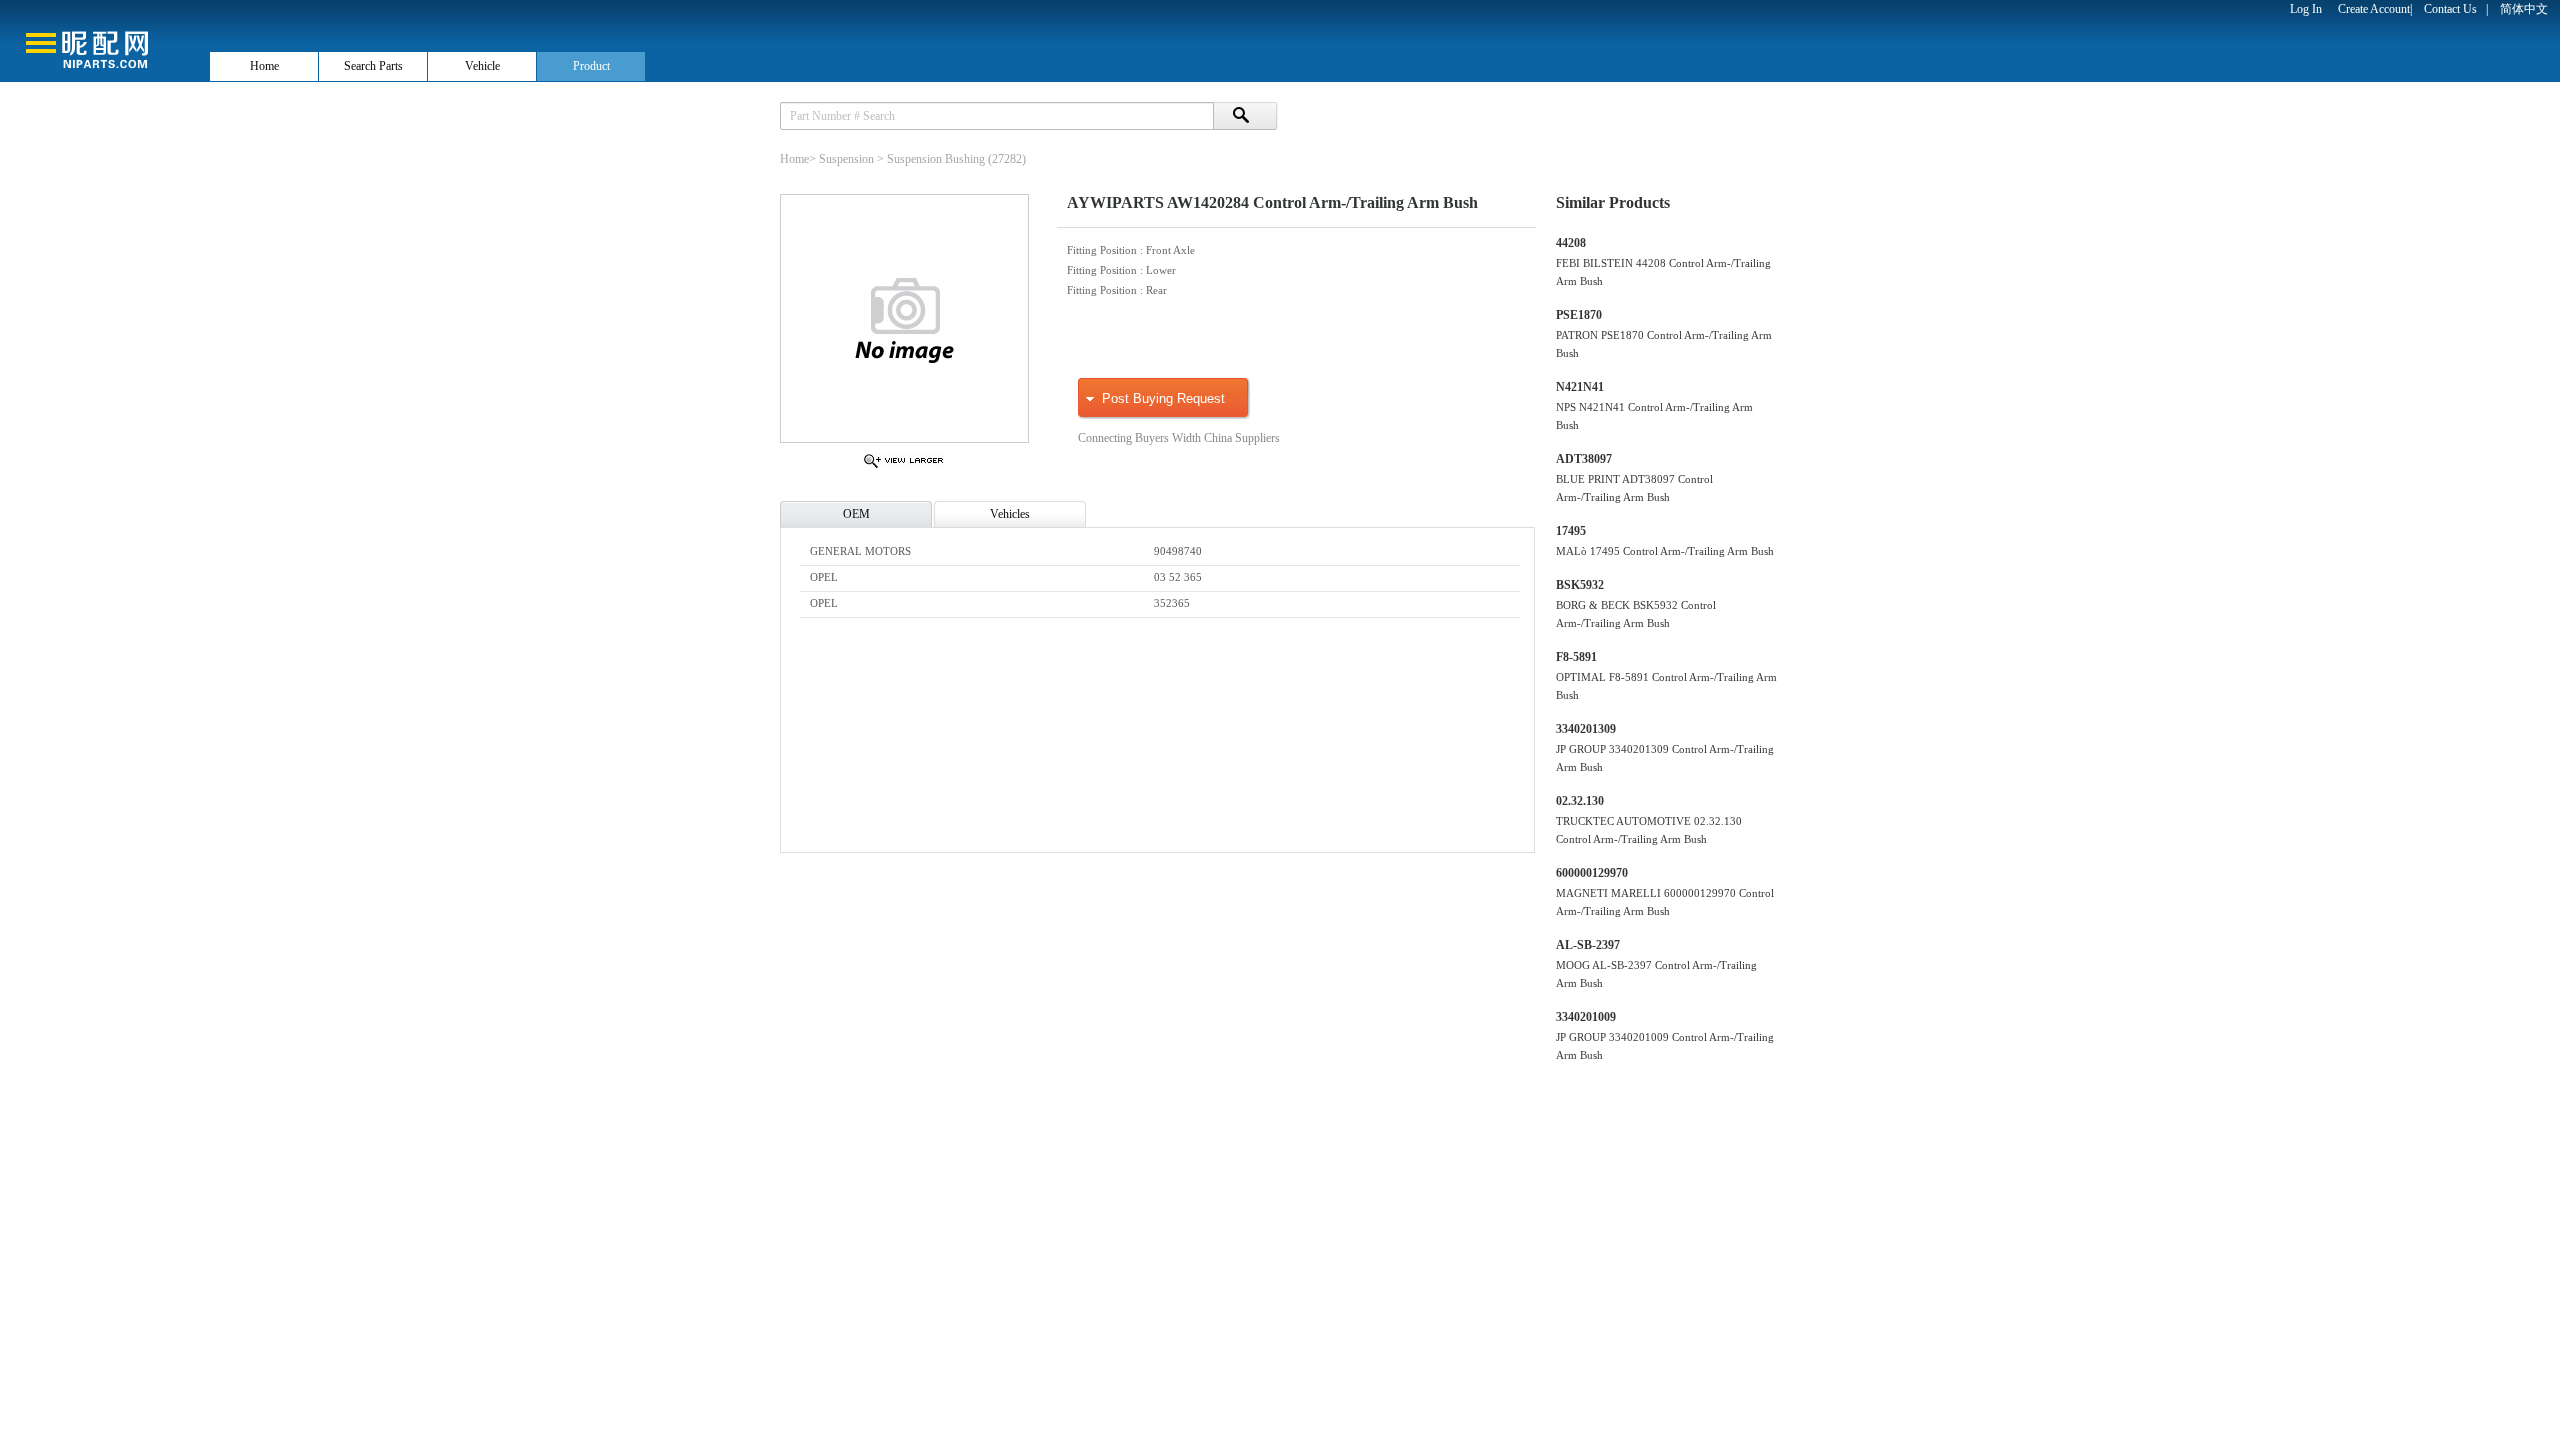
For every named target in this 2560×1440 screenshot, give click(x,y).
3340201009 (1586, 1017)
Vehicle (482, 66)
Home (264, 66)
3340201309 (1586, 729)
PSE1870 (1579, 315)
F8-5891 (1576, 657)
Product (591, 66)
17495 (1571, 531)
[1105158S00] (903, 467)
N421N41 (1580, 387)
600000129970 (1592, 873)
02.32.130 (1580, 801)
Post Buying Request (1163, 398)
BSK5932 (1580, 585)
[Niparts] (104, 40)
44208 (1571, 243)
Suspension (846, 159)
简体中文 (2524, 9)
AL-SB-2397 (1588, 945)
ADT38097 (1584, 459)
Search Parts (373, 66)
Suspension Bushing (936, 159)
